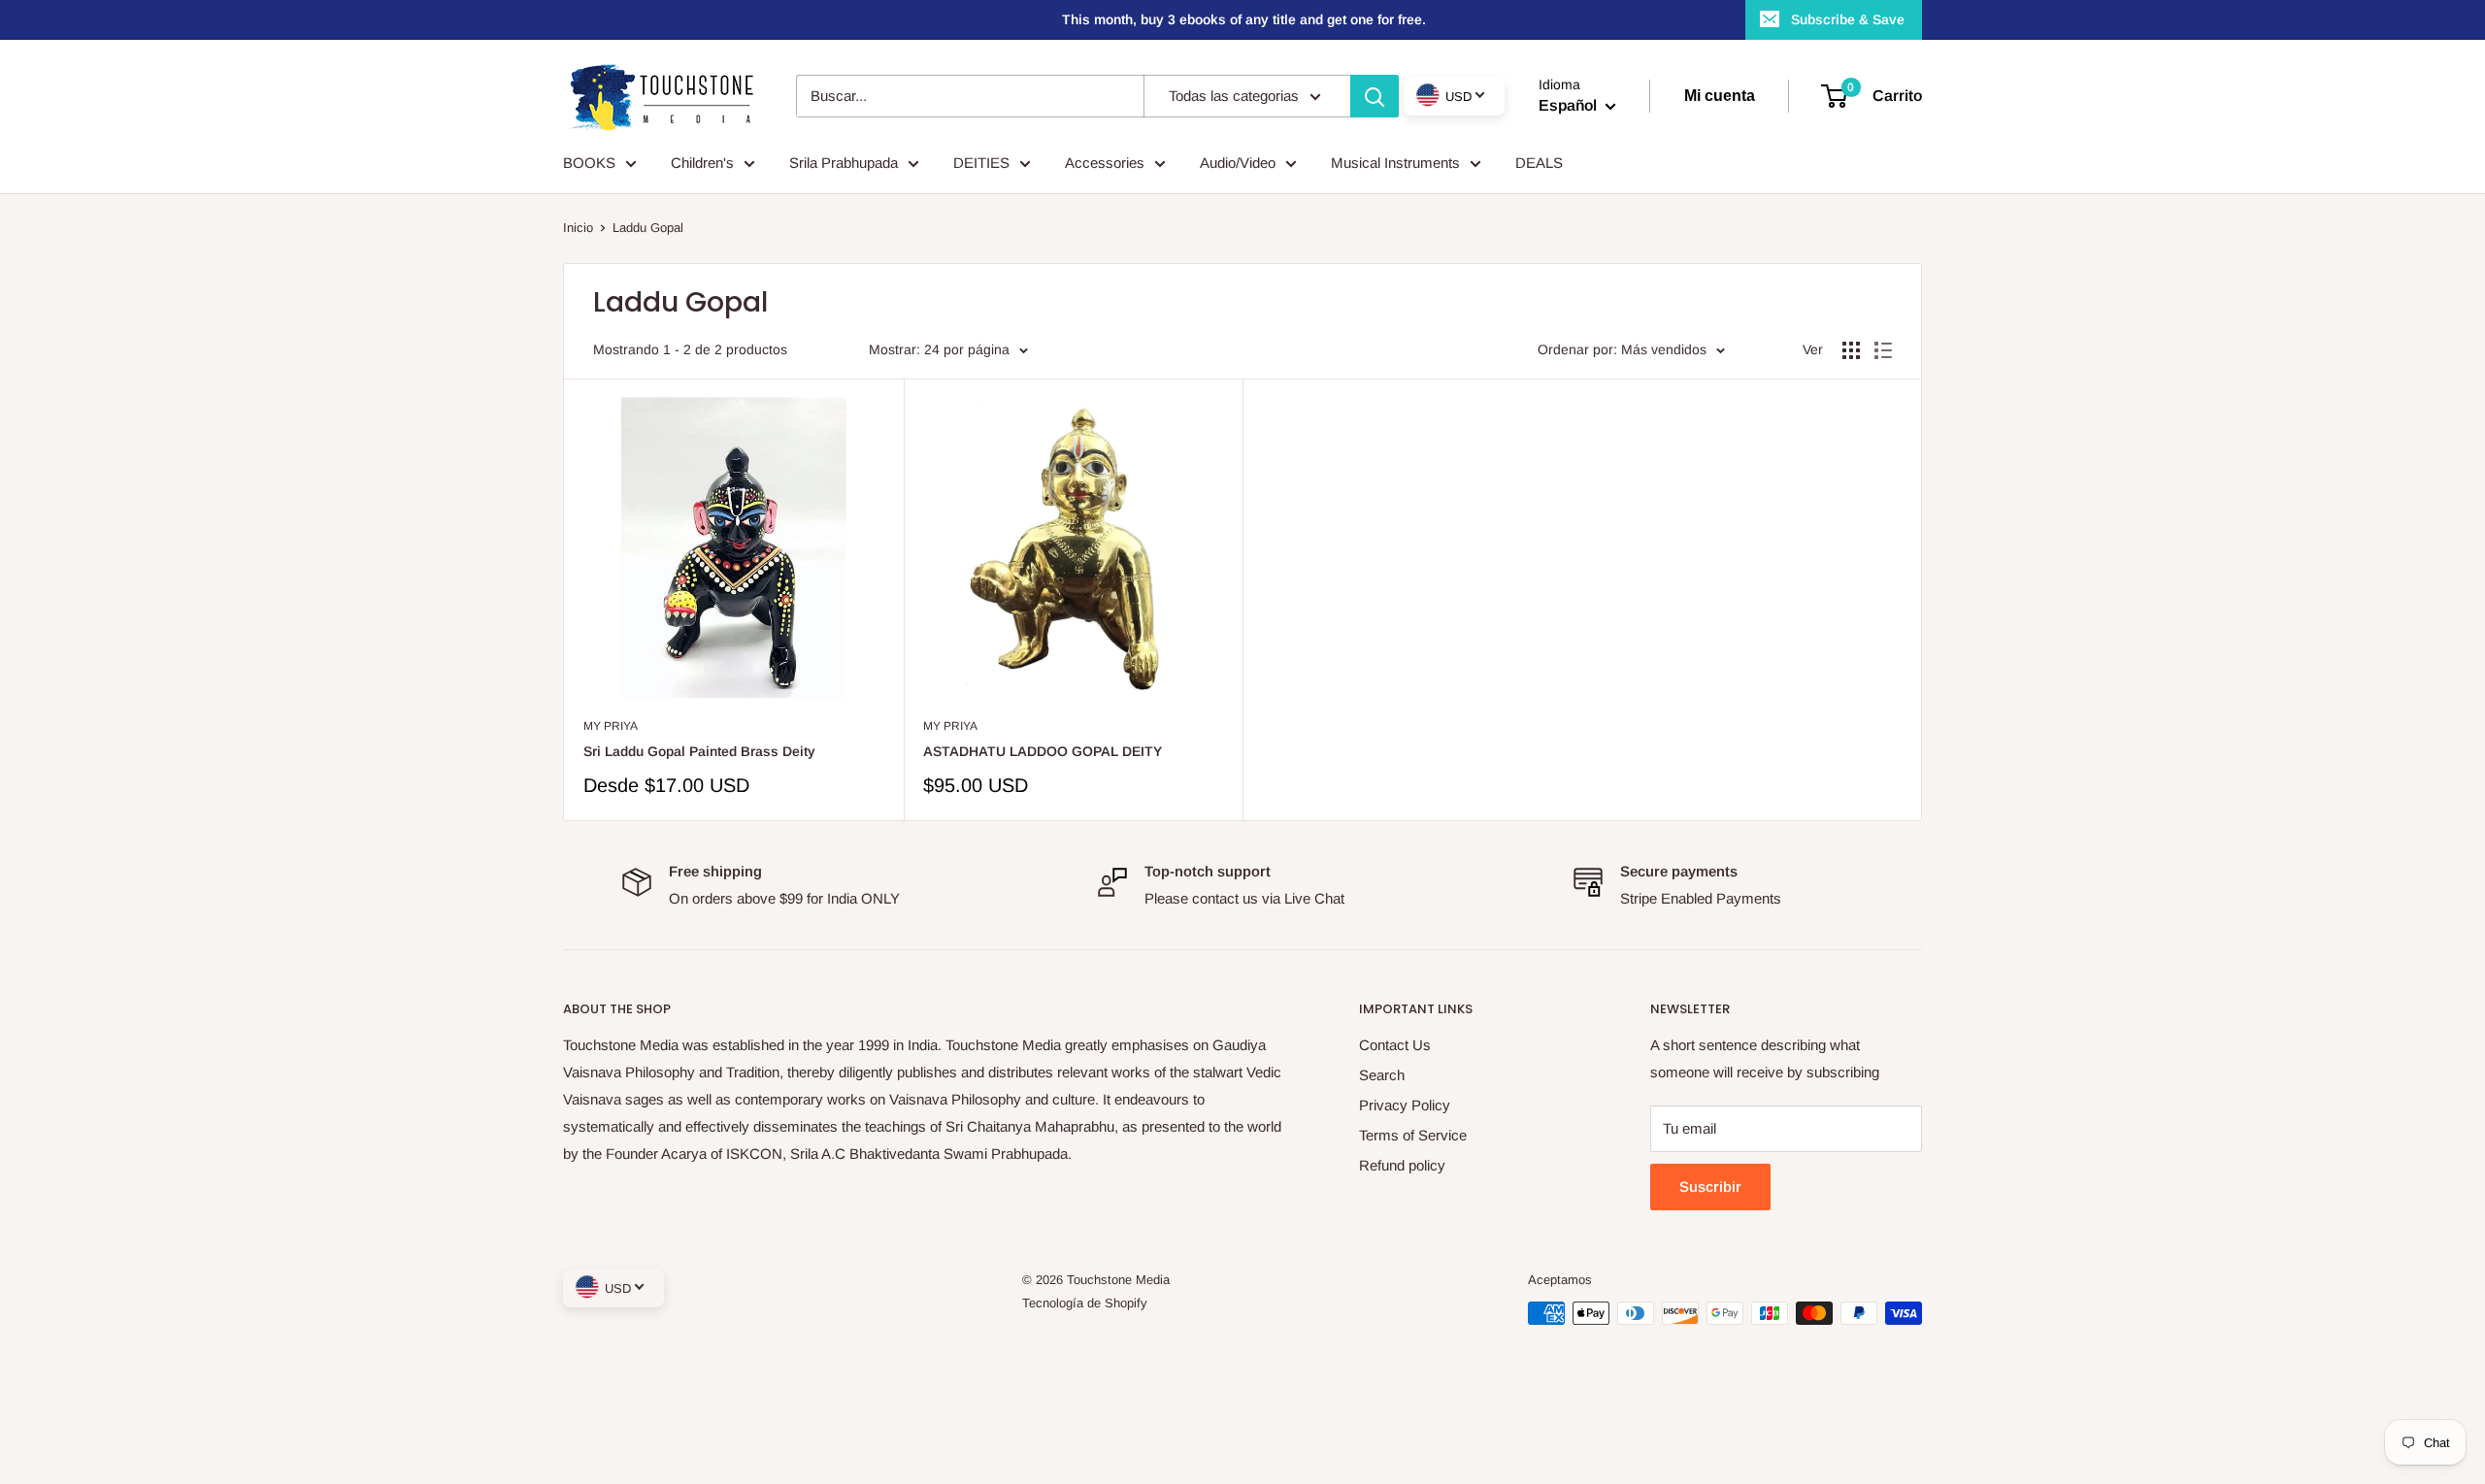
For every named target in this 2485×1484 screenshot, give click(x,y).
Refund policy (1402, 1165)
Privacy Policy (1405, 1105)
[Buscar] (1375, 96)
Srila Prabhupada (844, 163)
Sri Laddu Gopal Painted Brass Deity (699, 751)
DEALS (1539, 163)
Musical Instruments (1395, 163)
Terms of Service (1413, 1135)
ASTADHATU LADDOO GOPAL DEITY (1043, 751)
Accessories (1105, 163)
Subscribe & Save (1848, 19)
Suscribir (1710, 1187)
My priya (611, 726)
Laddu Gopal (648, 228)
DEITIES (981, 163)
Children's (702, 163)
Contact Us (1395, 1045)
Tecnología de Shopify (1085, 1303)
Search (1382, 1075)
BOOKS (589, 163)
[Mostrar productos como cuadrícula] (1851, 350)
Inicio (578, 228)
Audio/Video (1238, 163)
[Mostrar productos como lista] (1883, 350)
